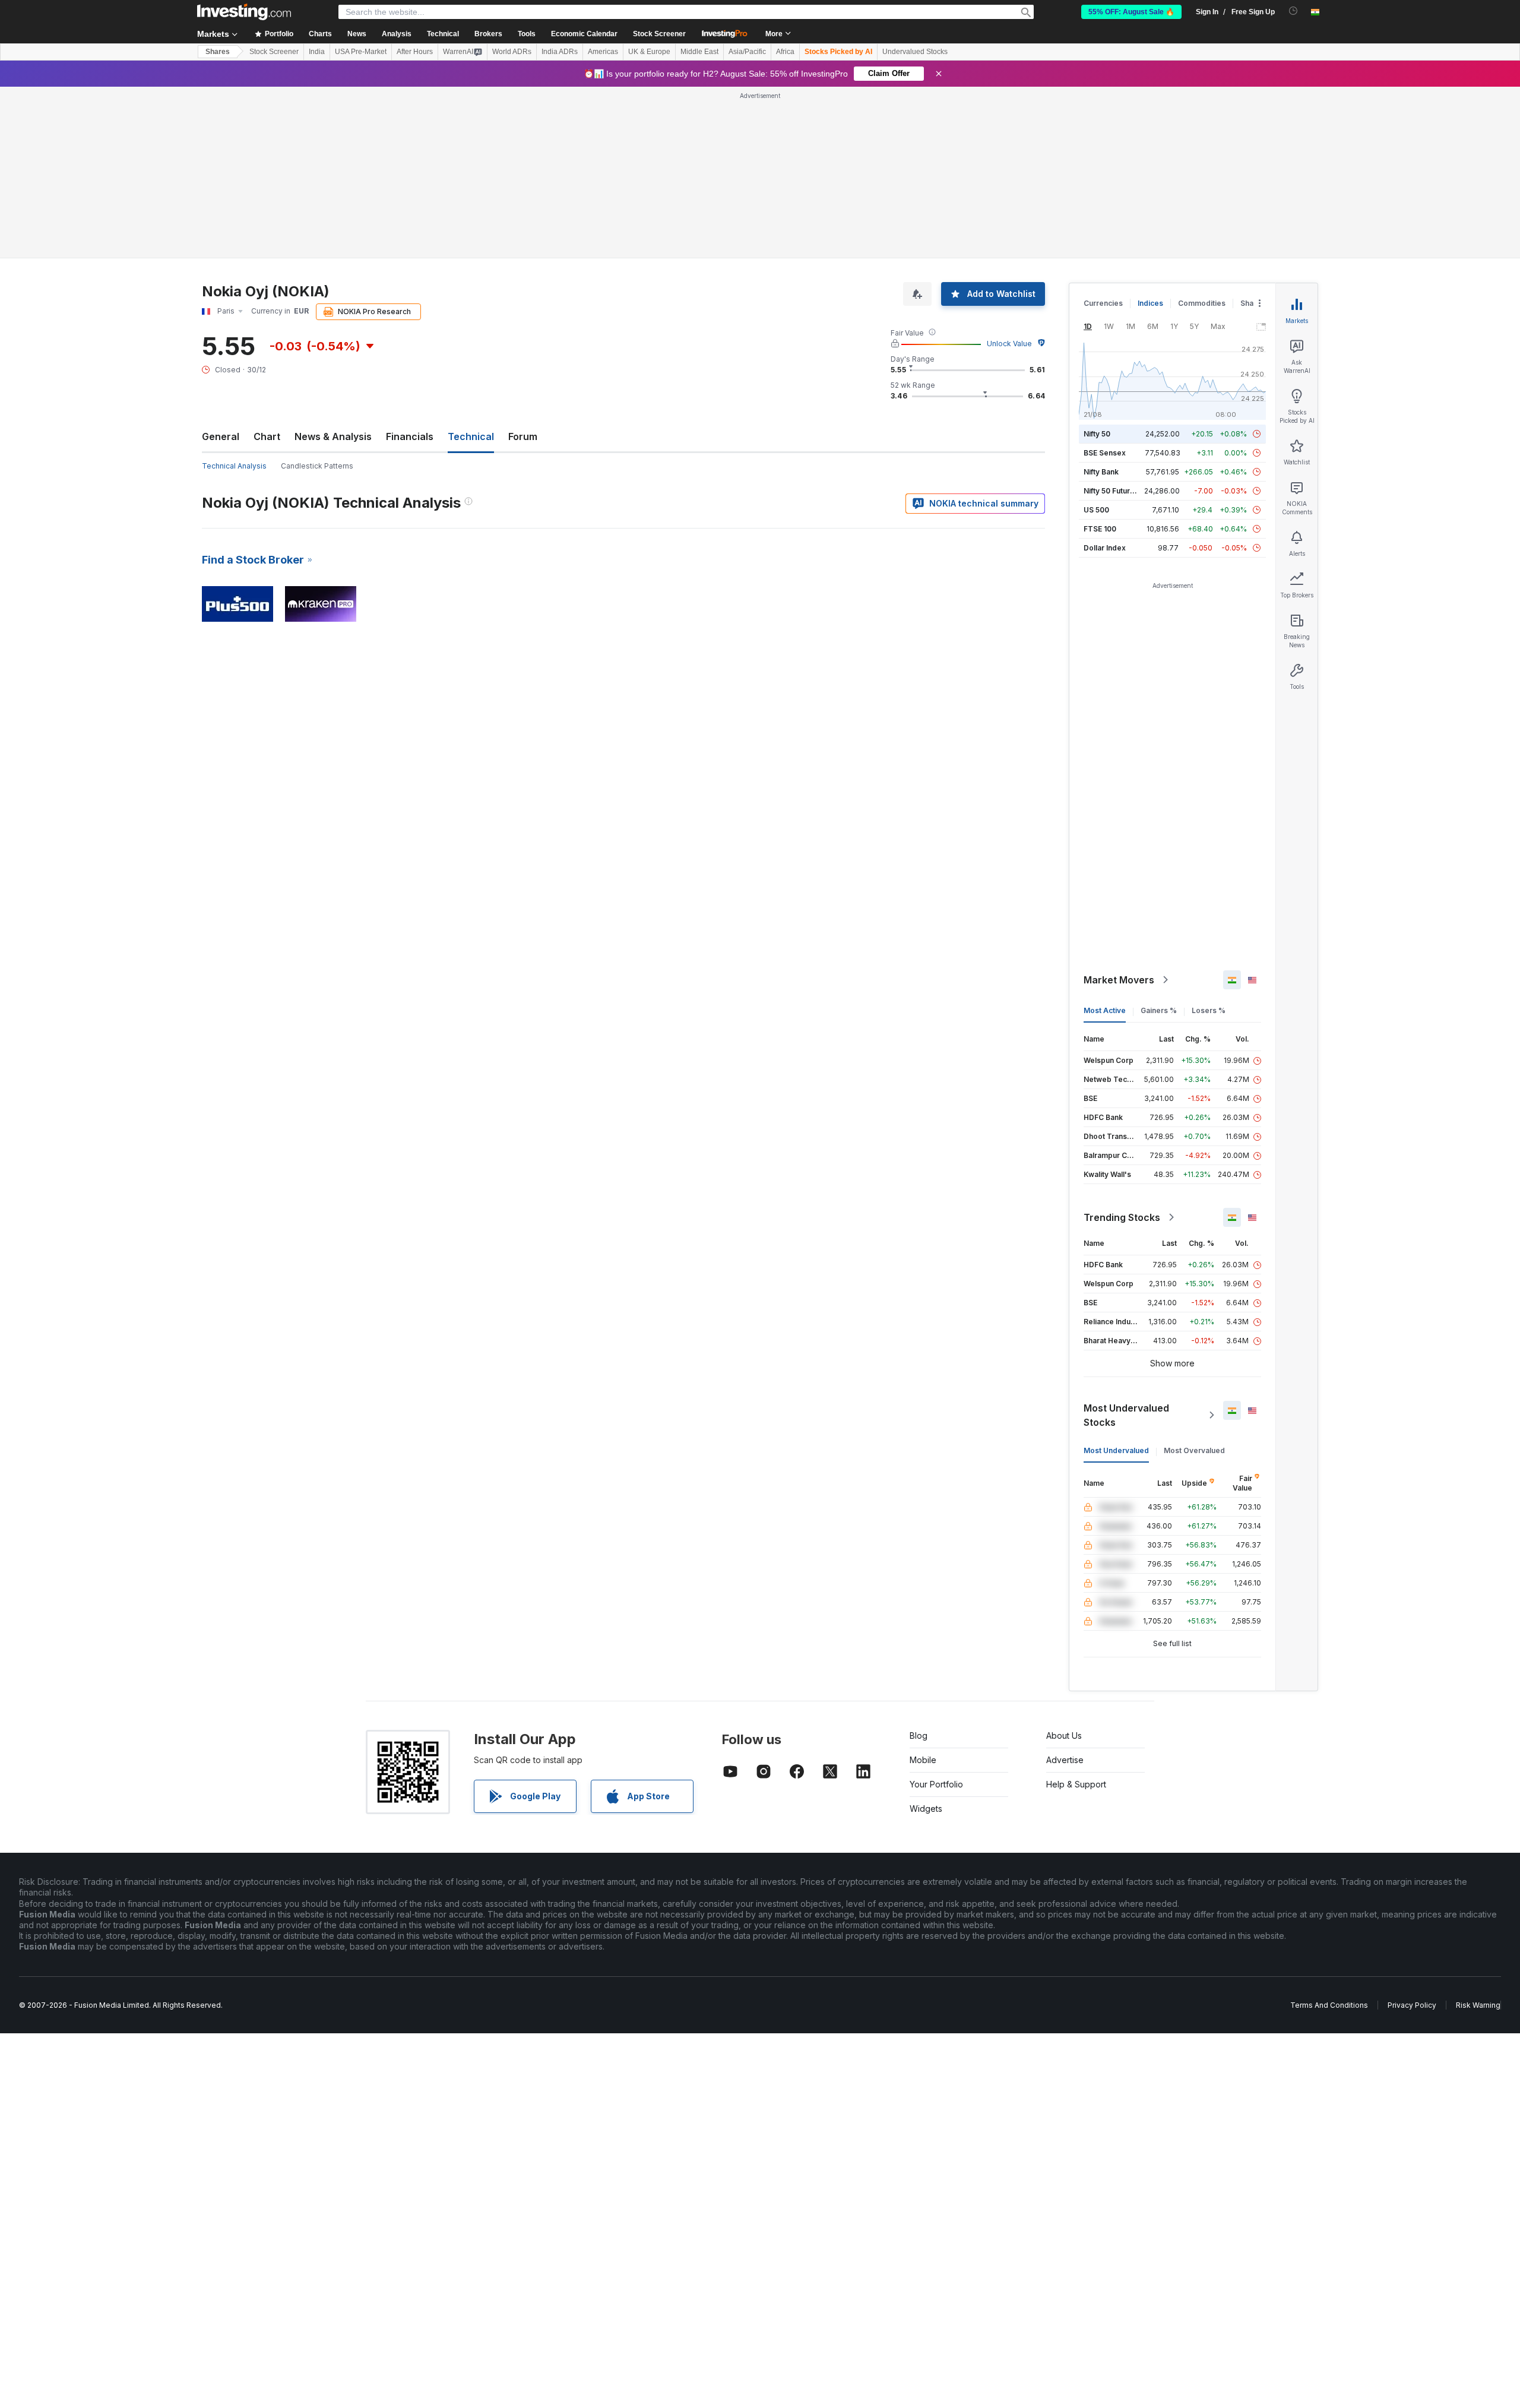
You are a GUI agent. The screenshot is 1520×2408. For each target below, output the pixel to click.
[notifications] (1293, 11)
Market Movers (1119, 808)
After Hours (415, 52)
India (317, 52)
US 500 (1096, 338)
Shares (218, 52)
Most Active (1105, 839)
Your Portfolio (936, 1613)
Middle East (699, 52)
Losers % (1209, 839)
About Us (1064, 1564)
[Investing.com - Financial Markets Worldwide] (244, 12)
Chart (267, 265)
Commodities (1202, 132)
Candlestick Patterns (317, 294)
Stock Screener (659, 34)
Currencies (1103, 132)
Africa (785, 52)
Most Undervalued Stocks (1126, 1243)
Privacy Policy (1412, 1833)
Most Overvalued (1194, 1279)
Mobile (923, 1588)
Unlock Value (1009, 172)
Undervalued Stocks (915, 52)
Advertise (1065, 1588)
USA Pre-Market (361, 52)
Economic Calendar (584, 34)
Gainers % (1159, 839)
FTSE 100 (1100, 357)
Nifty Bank (1101, 300)
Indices (1150, 132)
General (221, 265)
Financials (410, 265)
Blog (919, 1564)
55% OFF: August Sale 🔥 (1131, 12)
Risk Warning (1478, 1833)
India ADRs (560, 52)
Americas (603, 52)
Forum (523, 265)
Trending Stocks (1122, 1046)
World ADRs (512, 52)
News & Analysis (333, 265)
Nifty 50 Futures (1111, 319)
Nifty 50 (1097, 262)
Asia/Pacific (747, 52)
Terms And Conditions (1329, 1833)
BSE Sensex (1105, 281)
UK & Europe (649, 52)
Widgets (926, 1637)
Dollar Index (1105, 376)
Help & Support (1076, 1613)
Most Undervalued (1116, 1279)
